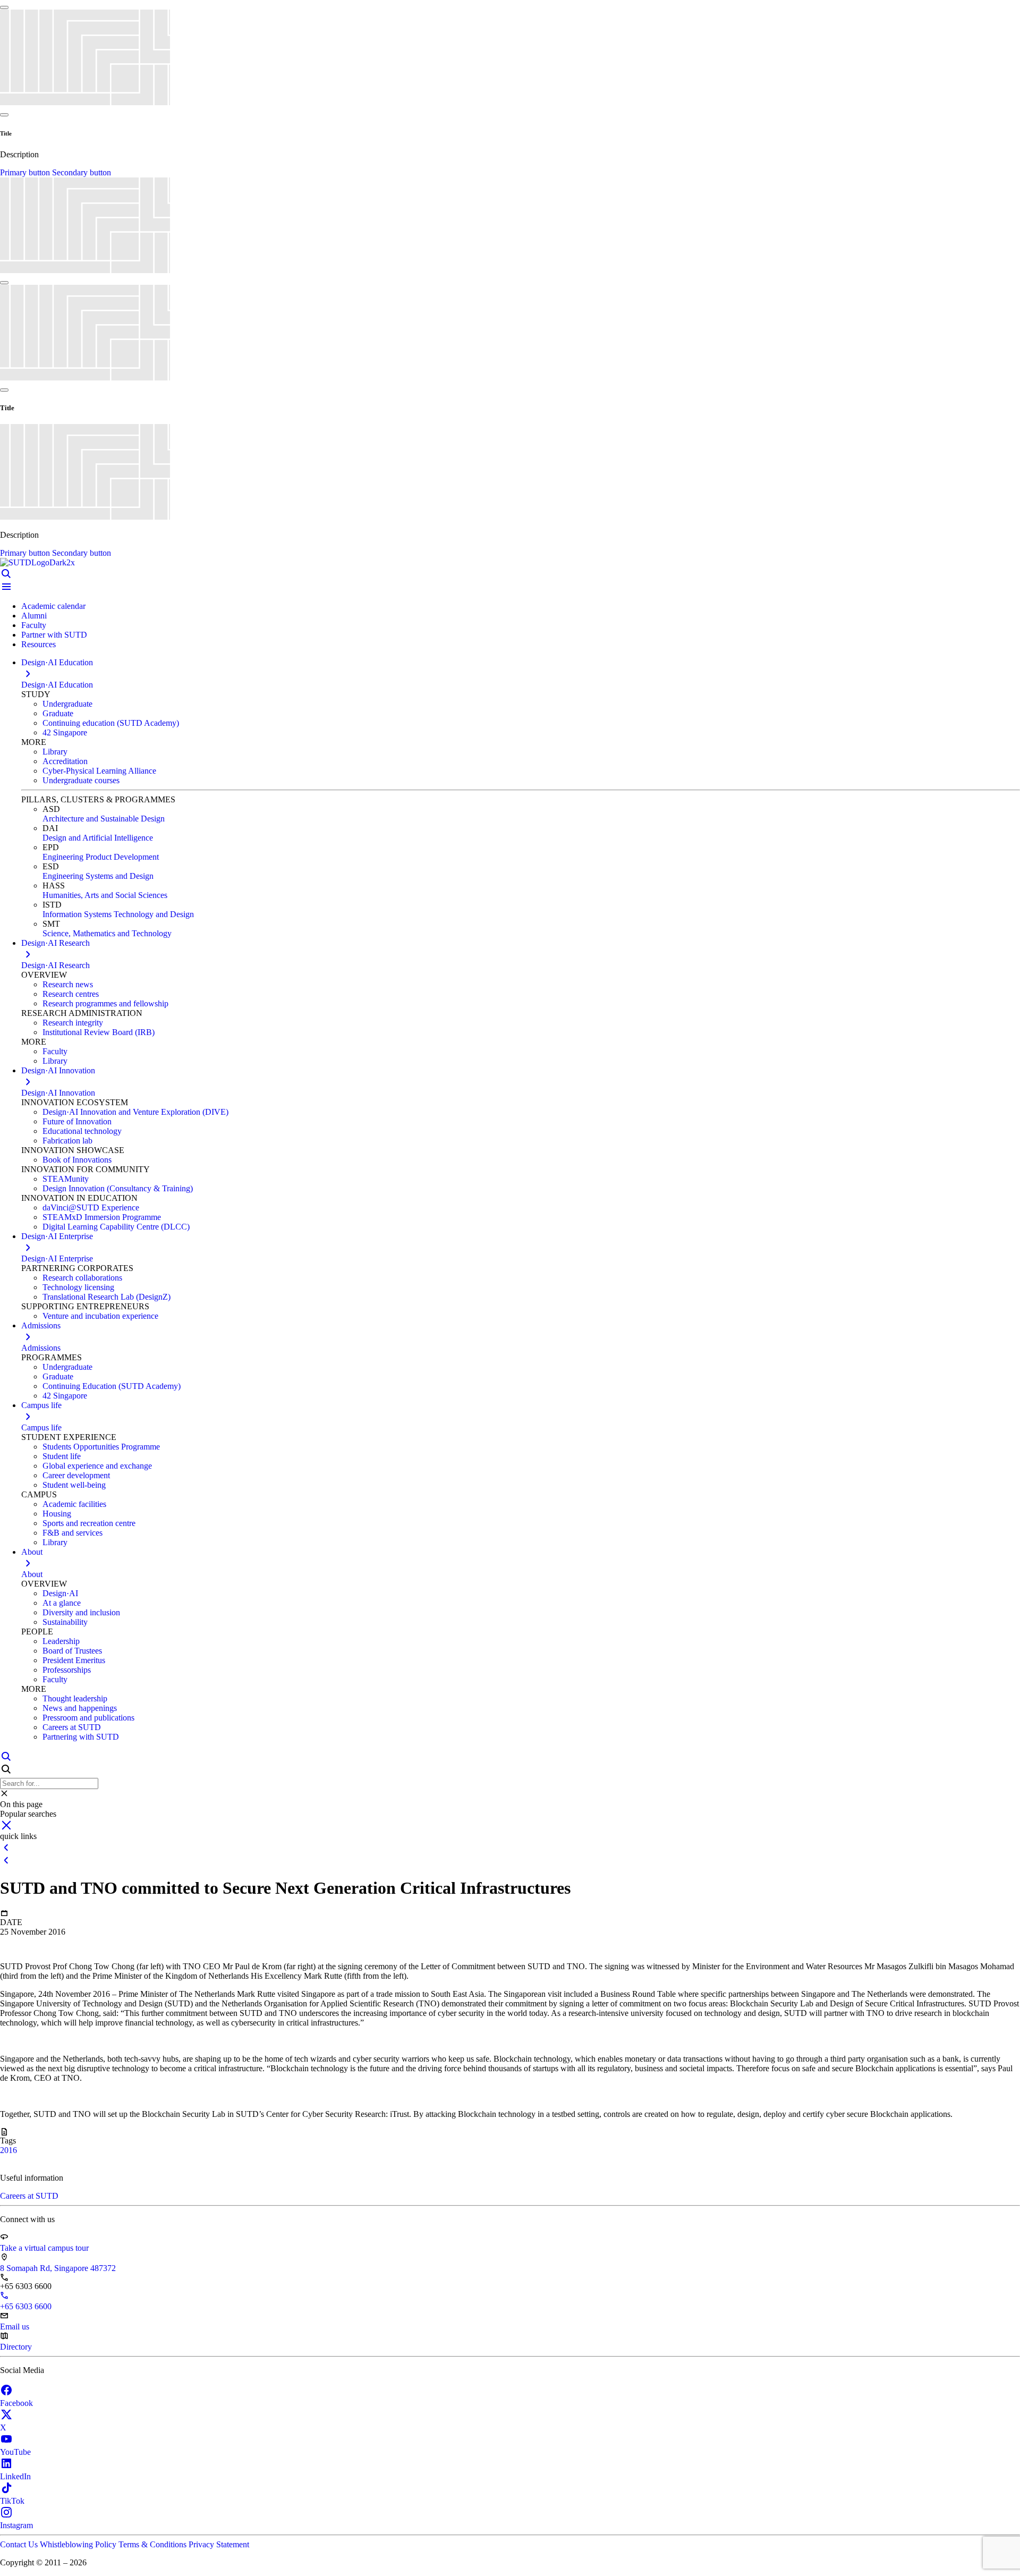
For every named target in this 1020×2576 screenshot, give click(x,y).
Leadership (61, 1641)
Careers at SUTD (72, 1727)
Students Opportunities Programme (101, 1447)
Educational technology (82, 1131)
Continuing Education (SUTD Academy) (112, 1386)
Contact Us (20, 2544)
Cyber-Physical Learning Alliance (99, 771)
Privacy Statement (219, 2544)
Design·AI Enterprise (57, 1259)
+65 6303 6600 (26, 2306)
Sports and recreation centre (89, 1523)
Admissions (41, 1348)
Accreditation (65, 761)
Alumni (34, 616)
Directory (16, 2347)
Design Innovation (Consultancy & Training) (118, 1188)
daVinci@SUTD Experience (91, 1207)
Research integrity (73, 1023)
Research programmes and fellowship (105, 1003)
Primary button (26, 172)
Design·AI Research (56, 965)
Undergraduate (67, 704)
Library (55, 752)
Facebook (16, 2403)
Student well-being (74, 1485)
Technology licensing (78, 1287)
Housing (57, 1514)
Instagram (16, 2525)
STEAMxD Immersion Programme (102, 1217)
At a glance (62, 1603)
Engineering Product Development (101, 857)
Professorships (67, 1670)
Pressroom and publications (88, 1718)
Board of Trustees (72, 1651)
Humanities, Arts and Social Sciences (105, 895)
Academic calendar (53, 606)
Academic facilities (74, 1504)
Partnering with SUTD (81, 1737)
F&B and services (73, 1533)
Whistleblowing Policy (79, 2544)
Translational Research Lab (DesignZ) (107, 1297)
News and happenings (80, 1708)
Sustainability (65, 1622)
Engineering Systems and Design (98, 876)
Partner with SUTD (54, 635)
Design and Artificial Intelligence (98, 838)
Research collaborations (82, 1278)
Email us (15, 2327)
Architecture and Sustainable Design (104, 819)
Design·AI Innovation (58, 1093)
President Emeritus (74, 1660)
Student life (62, 1456)
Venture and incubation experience (100, 1316)
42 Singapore (65, 732)
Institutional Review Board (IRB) (99, 1032)
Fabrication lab (67, 1141)
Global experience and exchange (97, 1466)
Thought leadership (75, 1698)
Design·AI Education (57, 685)
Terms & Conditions (154, 2544)
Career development (76, 1475)
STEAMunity (66, 1179)
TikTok (12, 2501)
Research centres (71, 994)
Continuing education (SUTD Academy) (111, 723)
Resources (39, 644)
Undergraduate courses (81, 780)
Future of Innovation (77, 1121)
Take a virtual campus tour (44, 2248)
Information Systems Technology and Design (118, 914)
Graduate (58, 713)
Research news (68, 984)
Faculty (34, 625)
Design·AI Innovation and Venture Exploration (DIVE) (135, 1112)
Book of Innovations (77, 1160)
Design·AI (60, 1593)
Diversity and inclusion (81, 1612)
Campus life (41, 1427)
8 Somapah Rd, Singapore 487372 (58, 2268)
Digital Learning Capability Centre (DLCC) (116, 1227)
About (32, 1574)
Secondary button (82, 172)
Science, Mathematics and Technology (107, 933)
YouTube (15, 2452)
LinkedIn (15, 2476)
